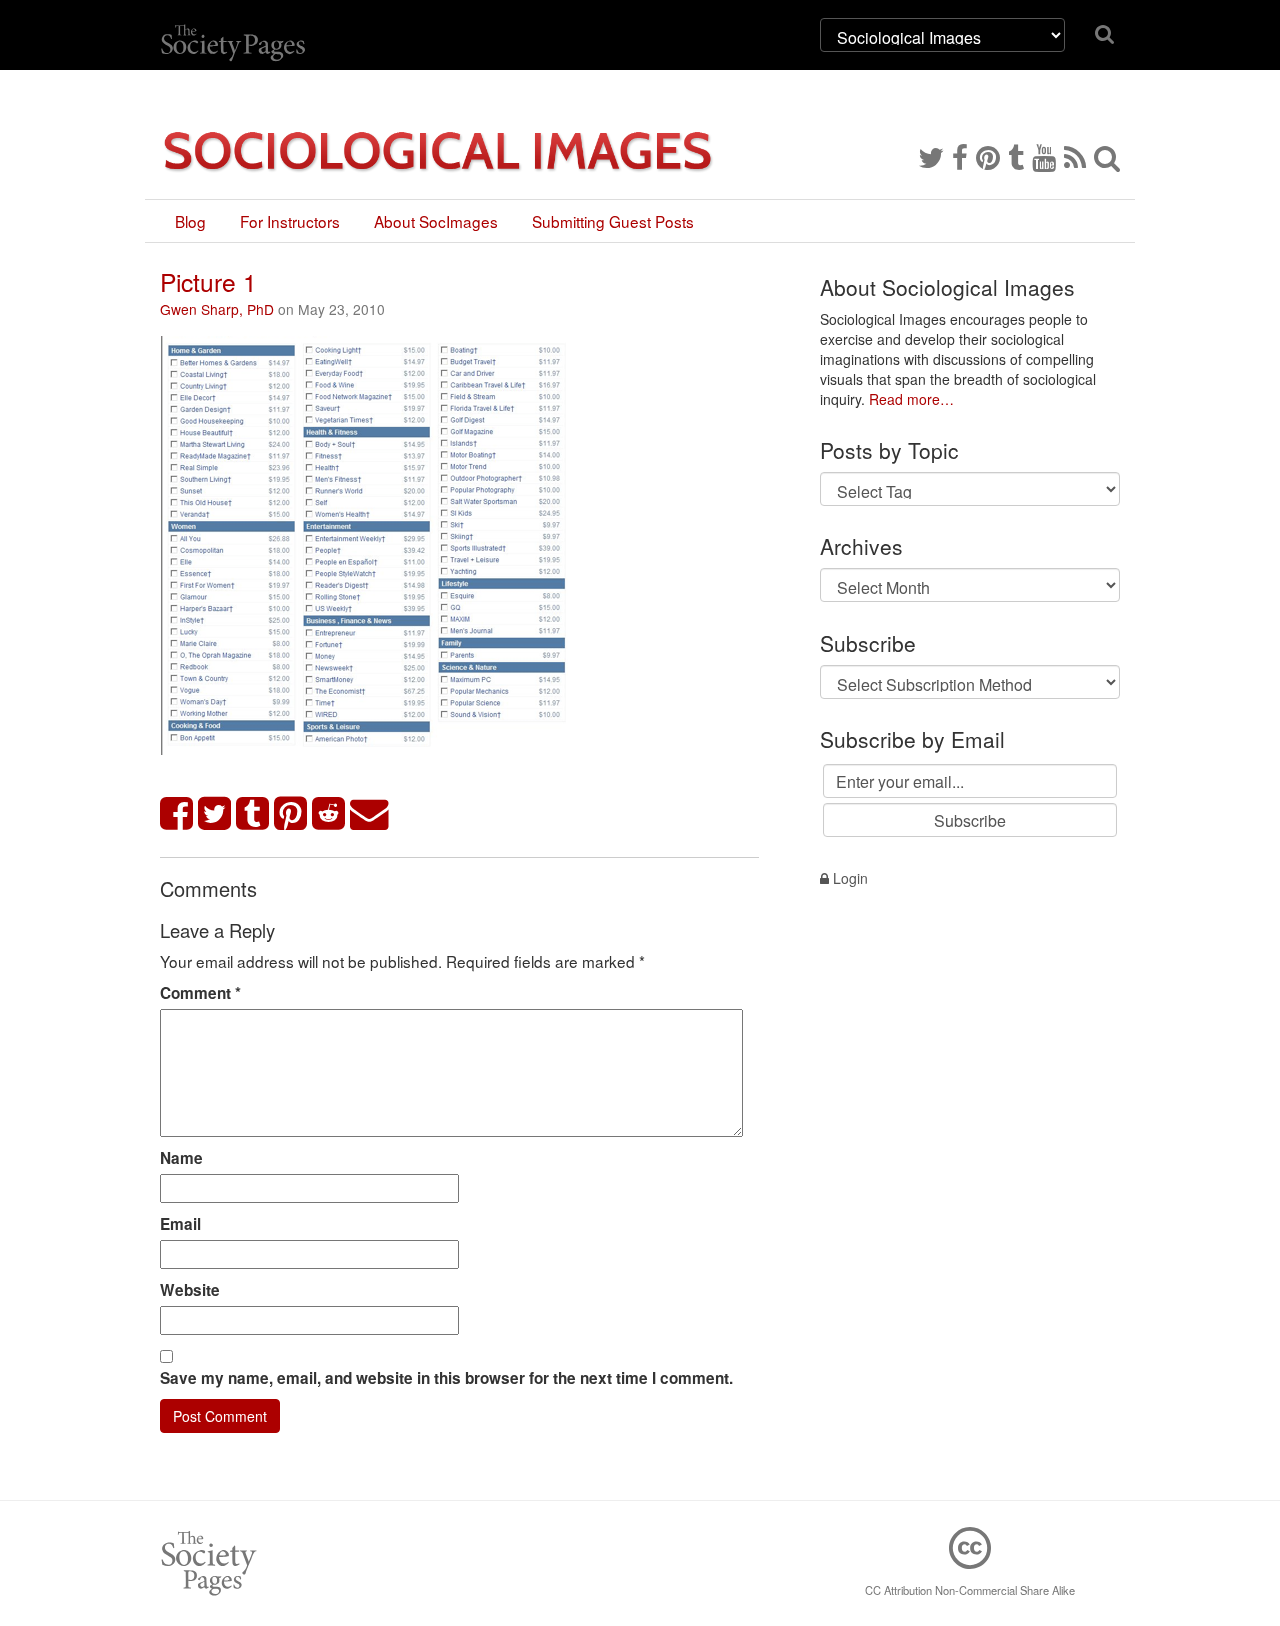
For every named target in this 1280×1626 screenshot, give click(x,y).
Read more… (911, 399)
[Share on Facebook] (177, 814)
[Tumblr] (1016, 156)
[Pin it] (291, 814)
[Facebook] (960, 156)
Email (180, 1224)
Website (190, 1290)
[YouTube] (1044, 156)
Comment (200, 993)
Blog (190, 221)
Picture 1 (208, 281)
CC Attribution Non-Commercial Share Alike (970, 1590)
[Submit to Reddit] (329, 814)
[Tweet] (215, 814)
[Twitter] (931, 156)
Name (181, 1158)
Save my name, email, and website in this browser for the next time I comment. (446, 1378)
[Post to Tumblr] (253, 814)
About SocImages (436, 221)
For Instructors (290, 221)
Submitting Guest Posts (613, 221)
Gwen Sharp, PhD (217, 309)
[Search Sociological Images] (1107, 156)
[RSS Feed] (1075, 156)
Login (848, 878)
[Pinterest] (988, 156)
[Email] (370, 814)
